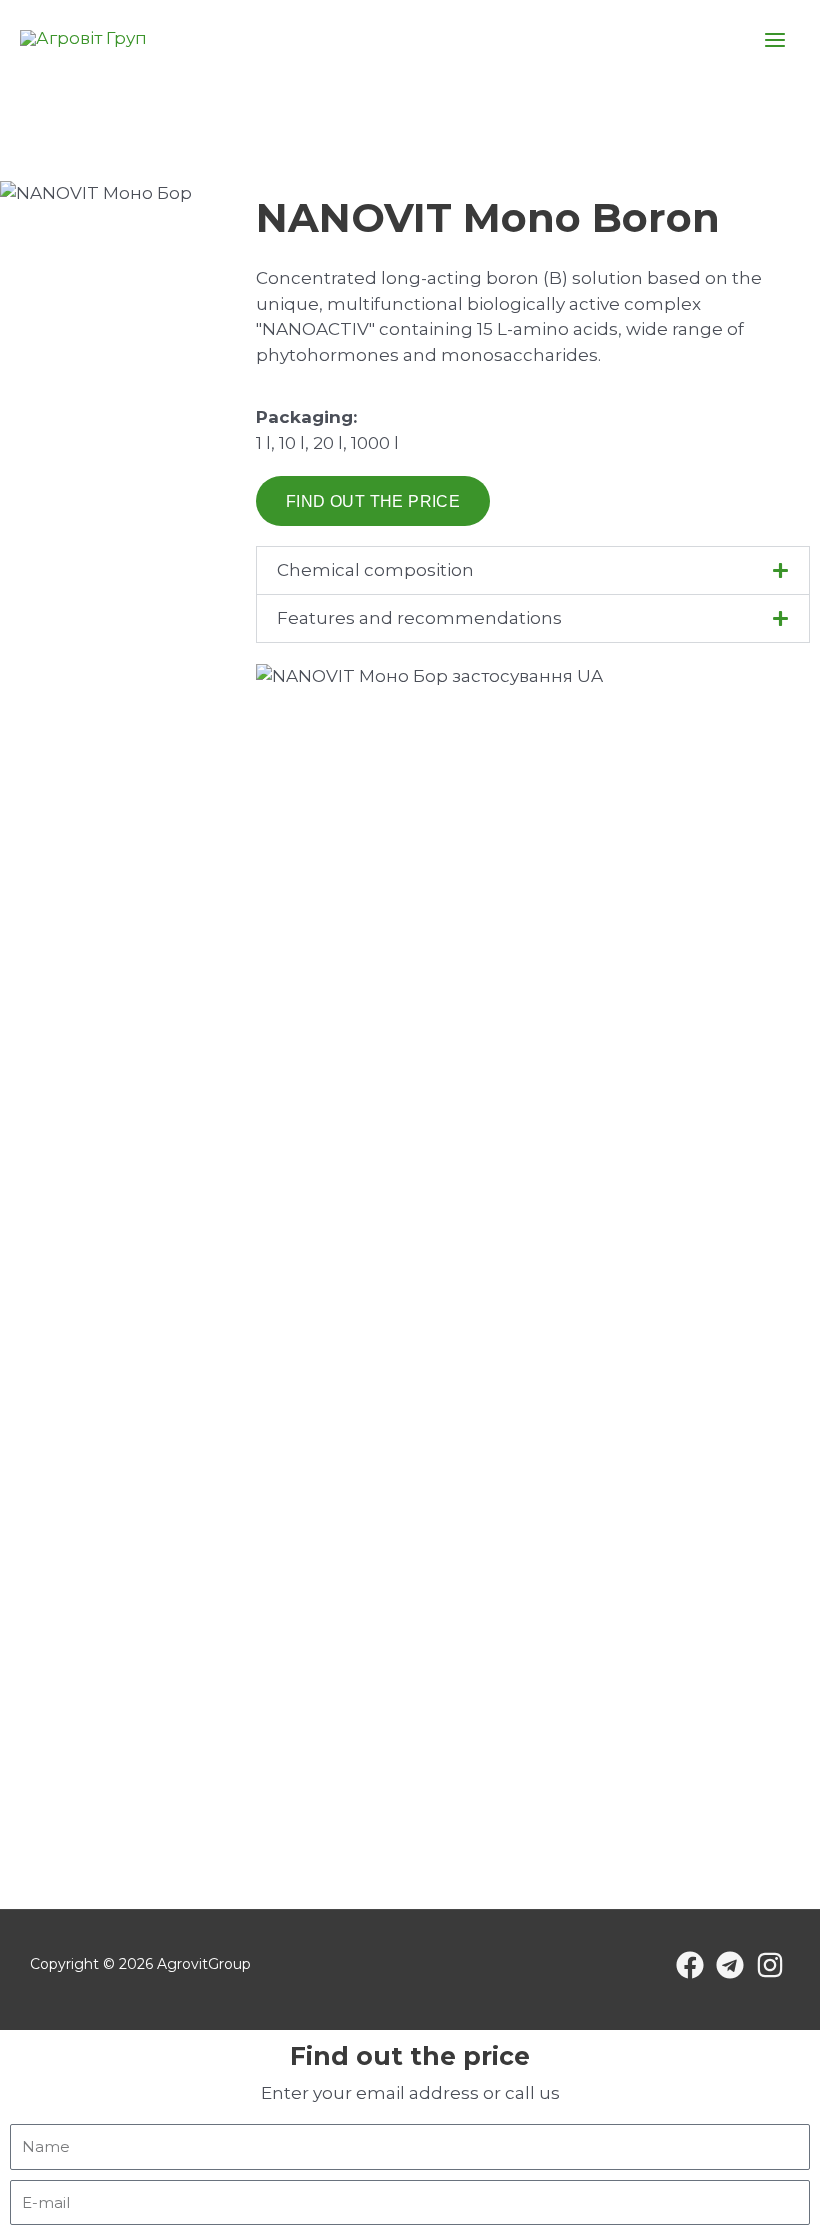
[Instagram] (770, 1965)
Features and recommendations (419, 618)
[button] (533, 570)
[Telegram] (730, 1965)
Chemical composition (375, 570)
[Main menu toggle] (776, 40)
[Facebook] (690, 1965)
